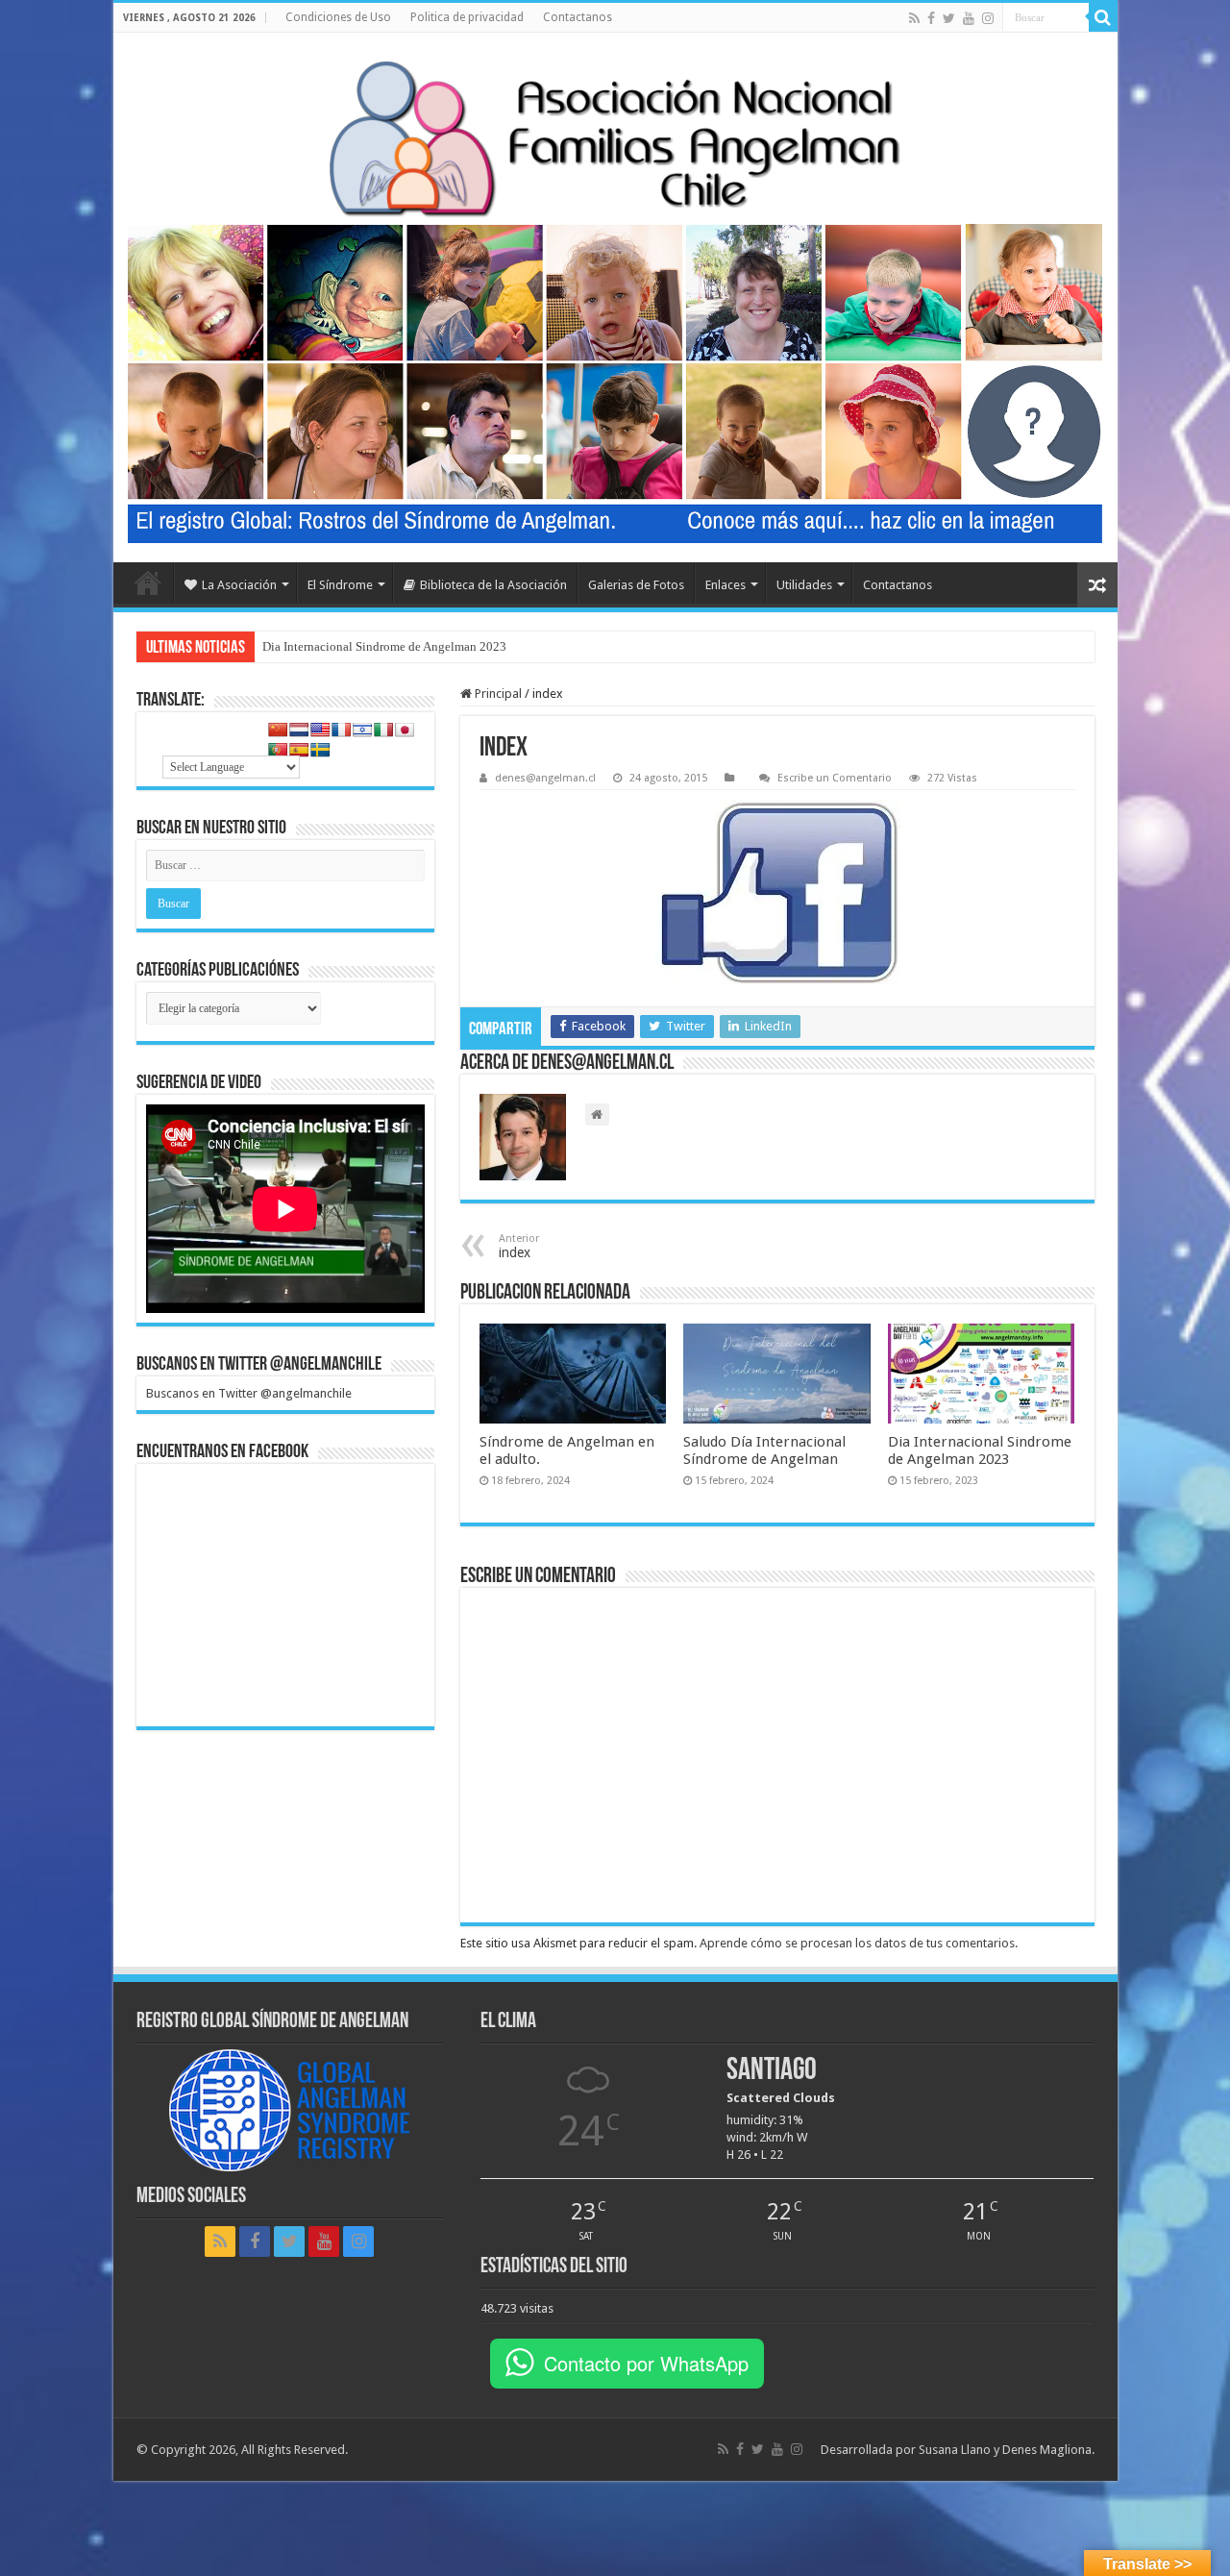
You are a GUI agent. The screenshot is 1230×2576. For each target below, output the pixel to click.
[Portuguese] (278, 750)
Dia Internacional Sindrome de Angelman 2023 (384, 646)
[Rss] (914, 18)
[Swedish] (320, 750)
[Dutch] (299, 730)
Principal (497, 694)
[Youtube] (969, 18)
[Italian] (383, 730)
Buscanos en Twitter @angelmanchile (259, 1365)
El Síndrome (340, 585)
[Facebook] (931, 18)
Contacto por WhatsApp (646, 2363)
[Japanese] (405, 730)
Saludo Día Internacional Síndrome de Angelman (764, 1450)
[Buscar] (1103, 17)
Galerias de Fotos (636, 585)
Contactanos (578, 17)
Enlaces (726, 585)
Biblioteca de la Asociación (493, 585)
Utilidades (804, 585)
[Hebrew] (362, 730)
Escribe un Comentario (835, 778)
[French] (341, 730)
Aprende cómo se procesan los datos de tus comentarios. (859, 1943)
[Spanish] (299, 750)
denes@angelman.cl (545, 778)
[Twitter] (949, 18)
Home (148, 582)
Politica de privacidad (467, 17)
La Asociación (239, 585)
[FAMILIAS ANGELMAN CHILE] (615, 138)
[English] (320, 730)
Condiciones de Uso (338, 17)
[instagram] (988, 18)
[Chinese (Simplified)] (278, 730)
